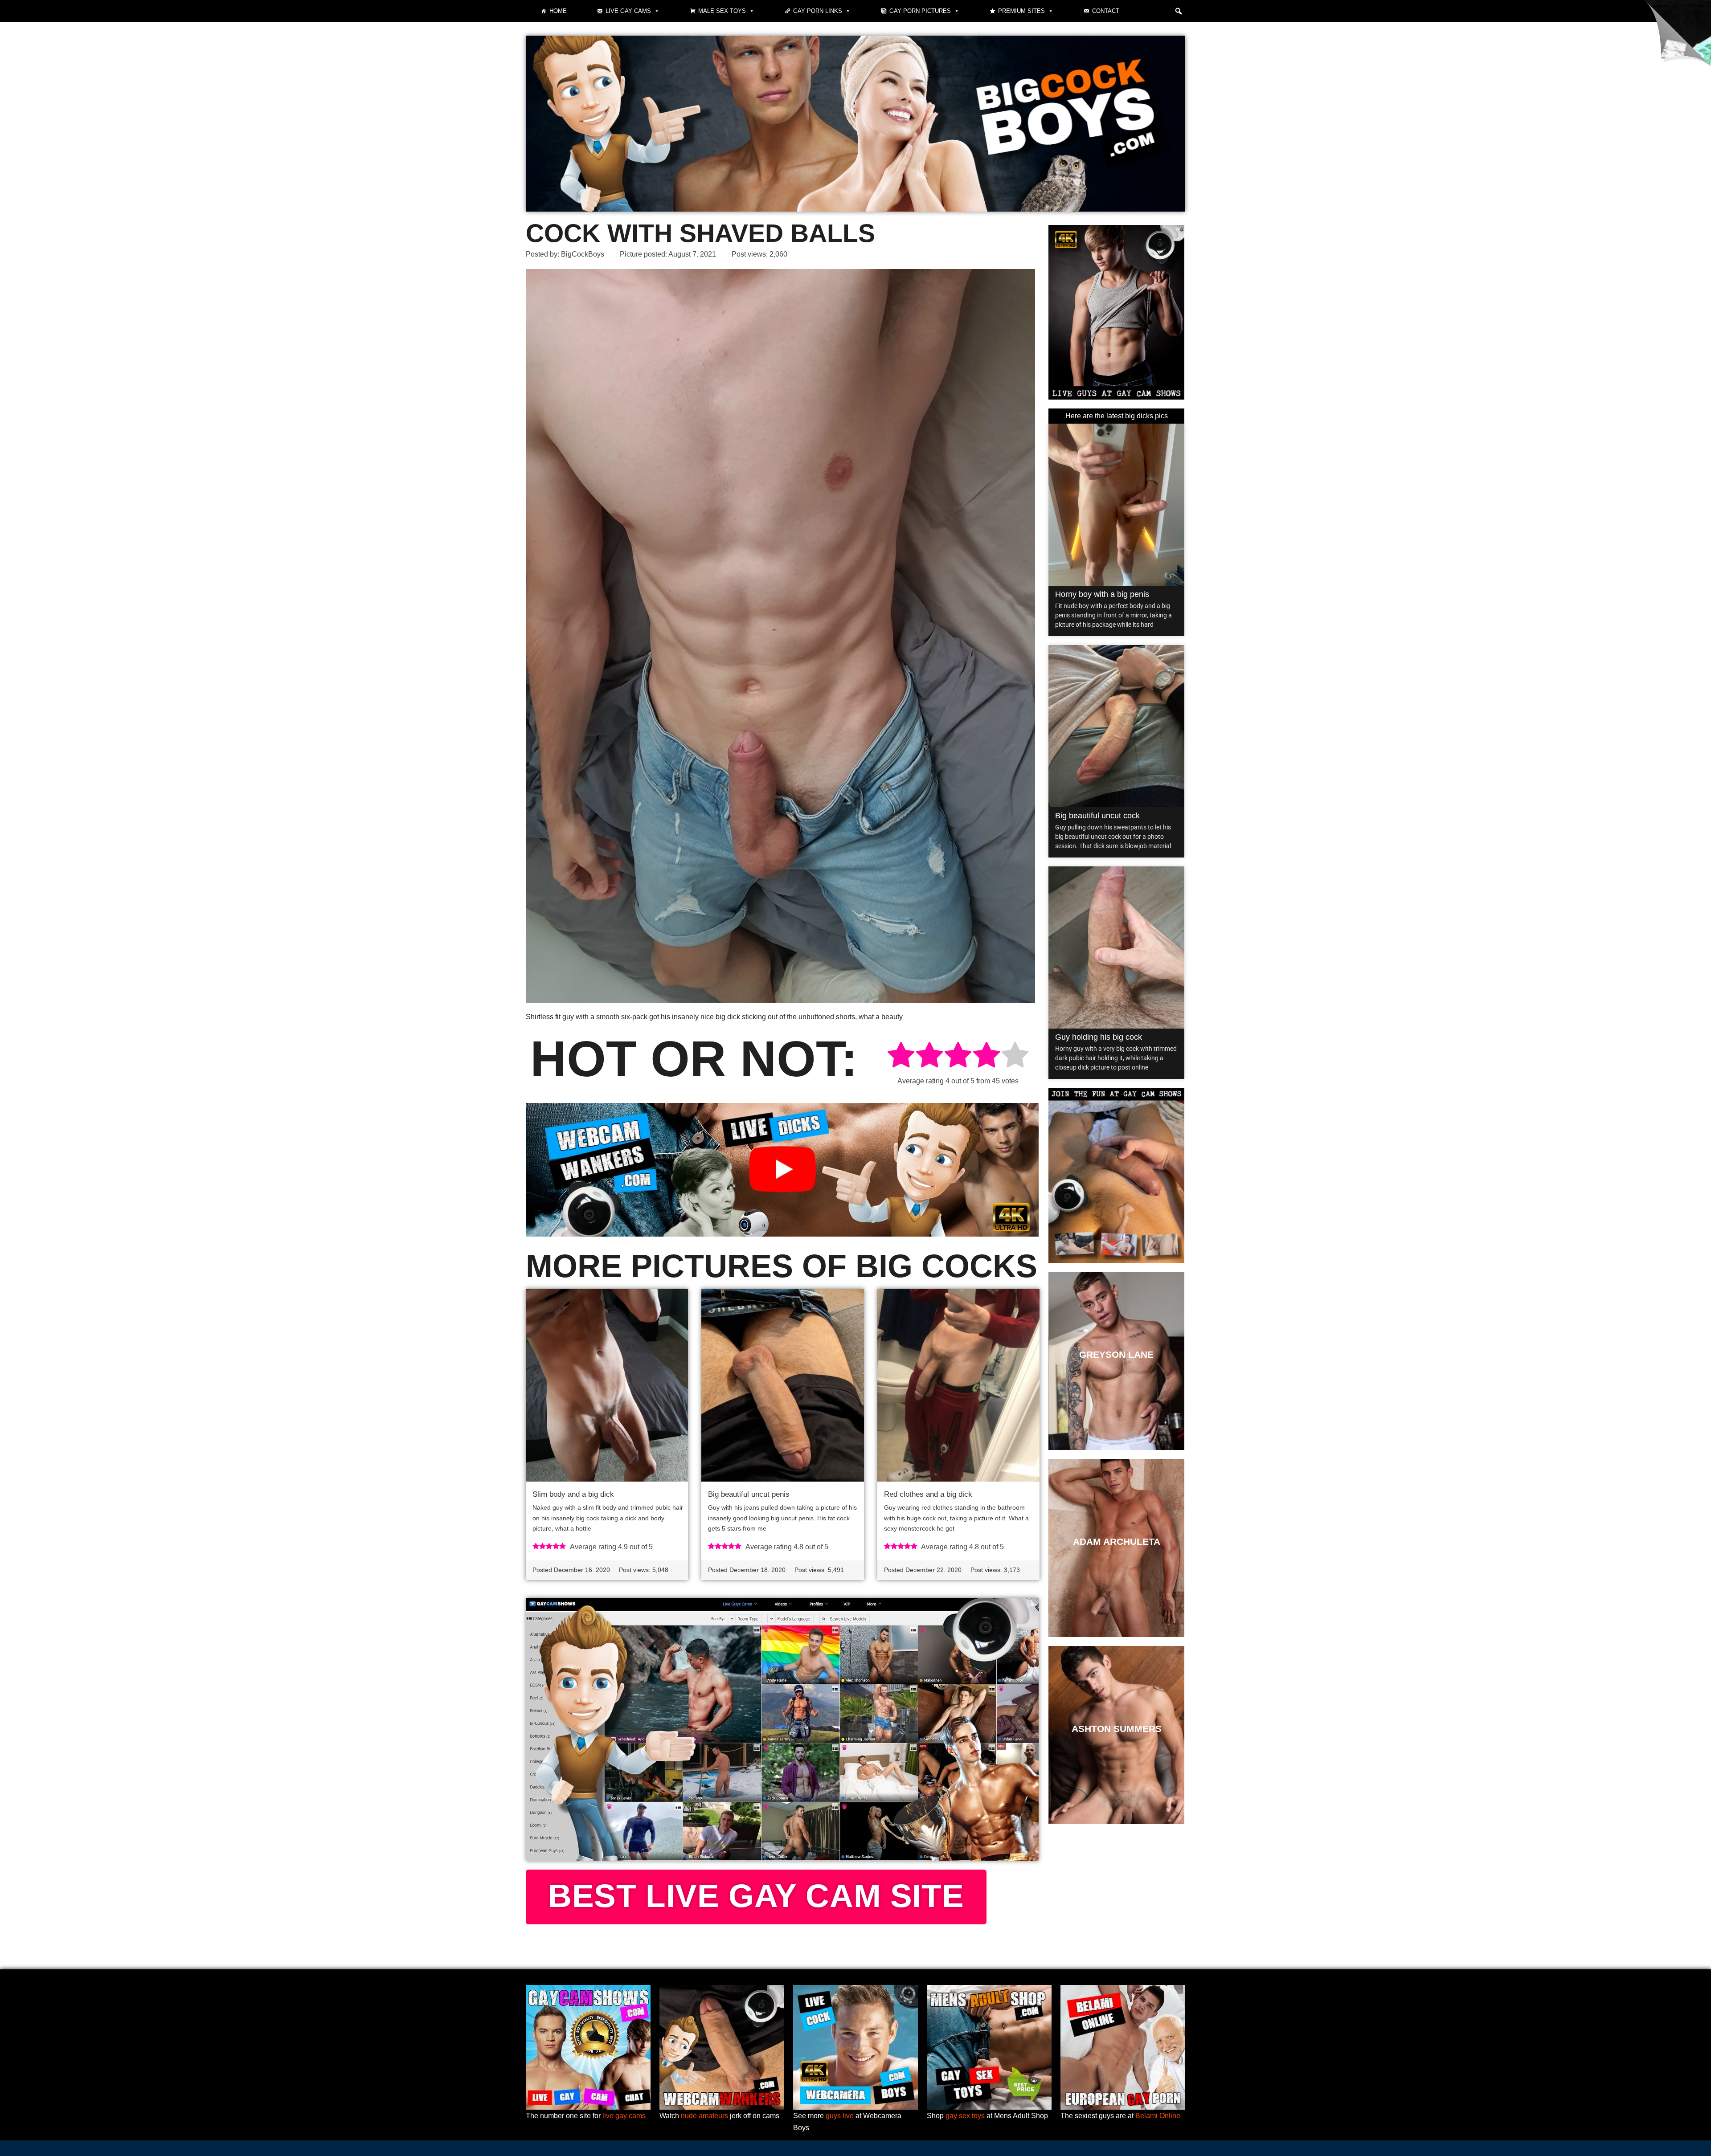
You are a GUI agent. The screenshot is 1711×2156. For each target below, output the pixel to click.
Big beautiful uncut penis (749, 1494)
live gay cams (624, 2116)
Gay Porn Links (818, 11)
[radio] (901, 1056)
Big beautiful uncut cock (1097, 816)
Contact (1106, 11)
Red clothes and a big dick (928, 1494)
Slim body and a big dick (573, 1494)
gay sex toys (965, 2116)
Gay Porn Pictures (920, 11)
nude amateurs (704, 2116)
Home (558, 11)
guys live (840, 2116)
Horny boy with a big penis (1102, 594)
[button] (1179, 11)
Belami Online (1158, 2116)
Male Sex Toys (722, 11)
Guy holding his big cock (1099, 1037)
